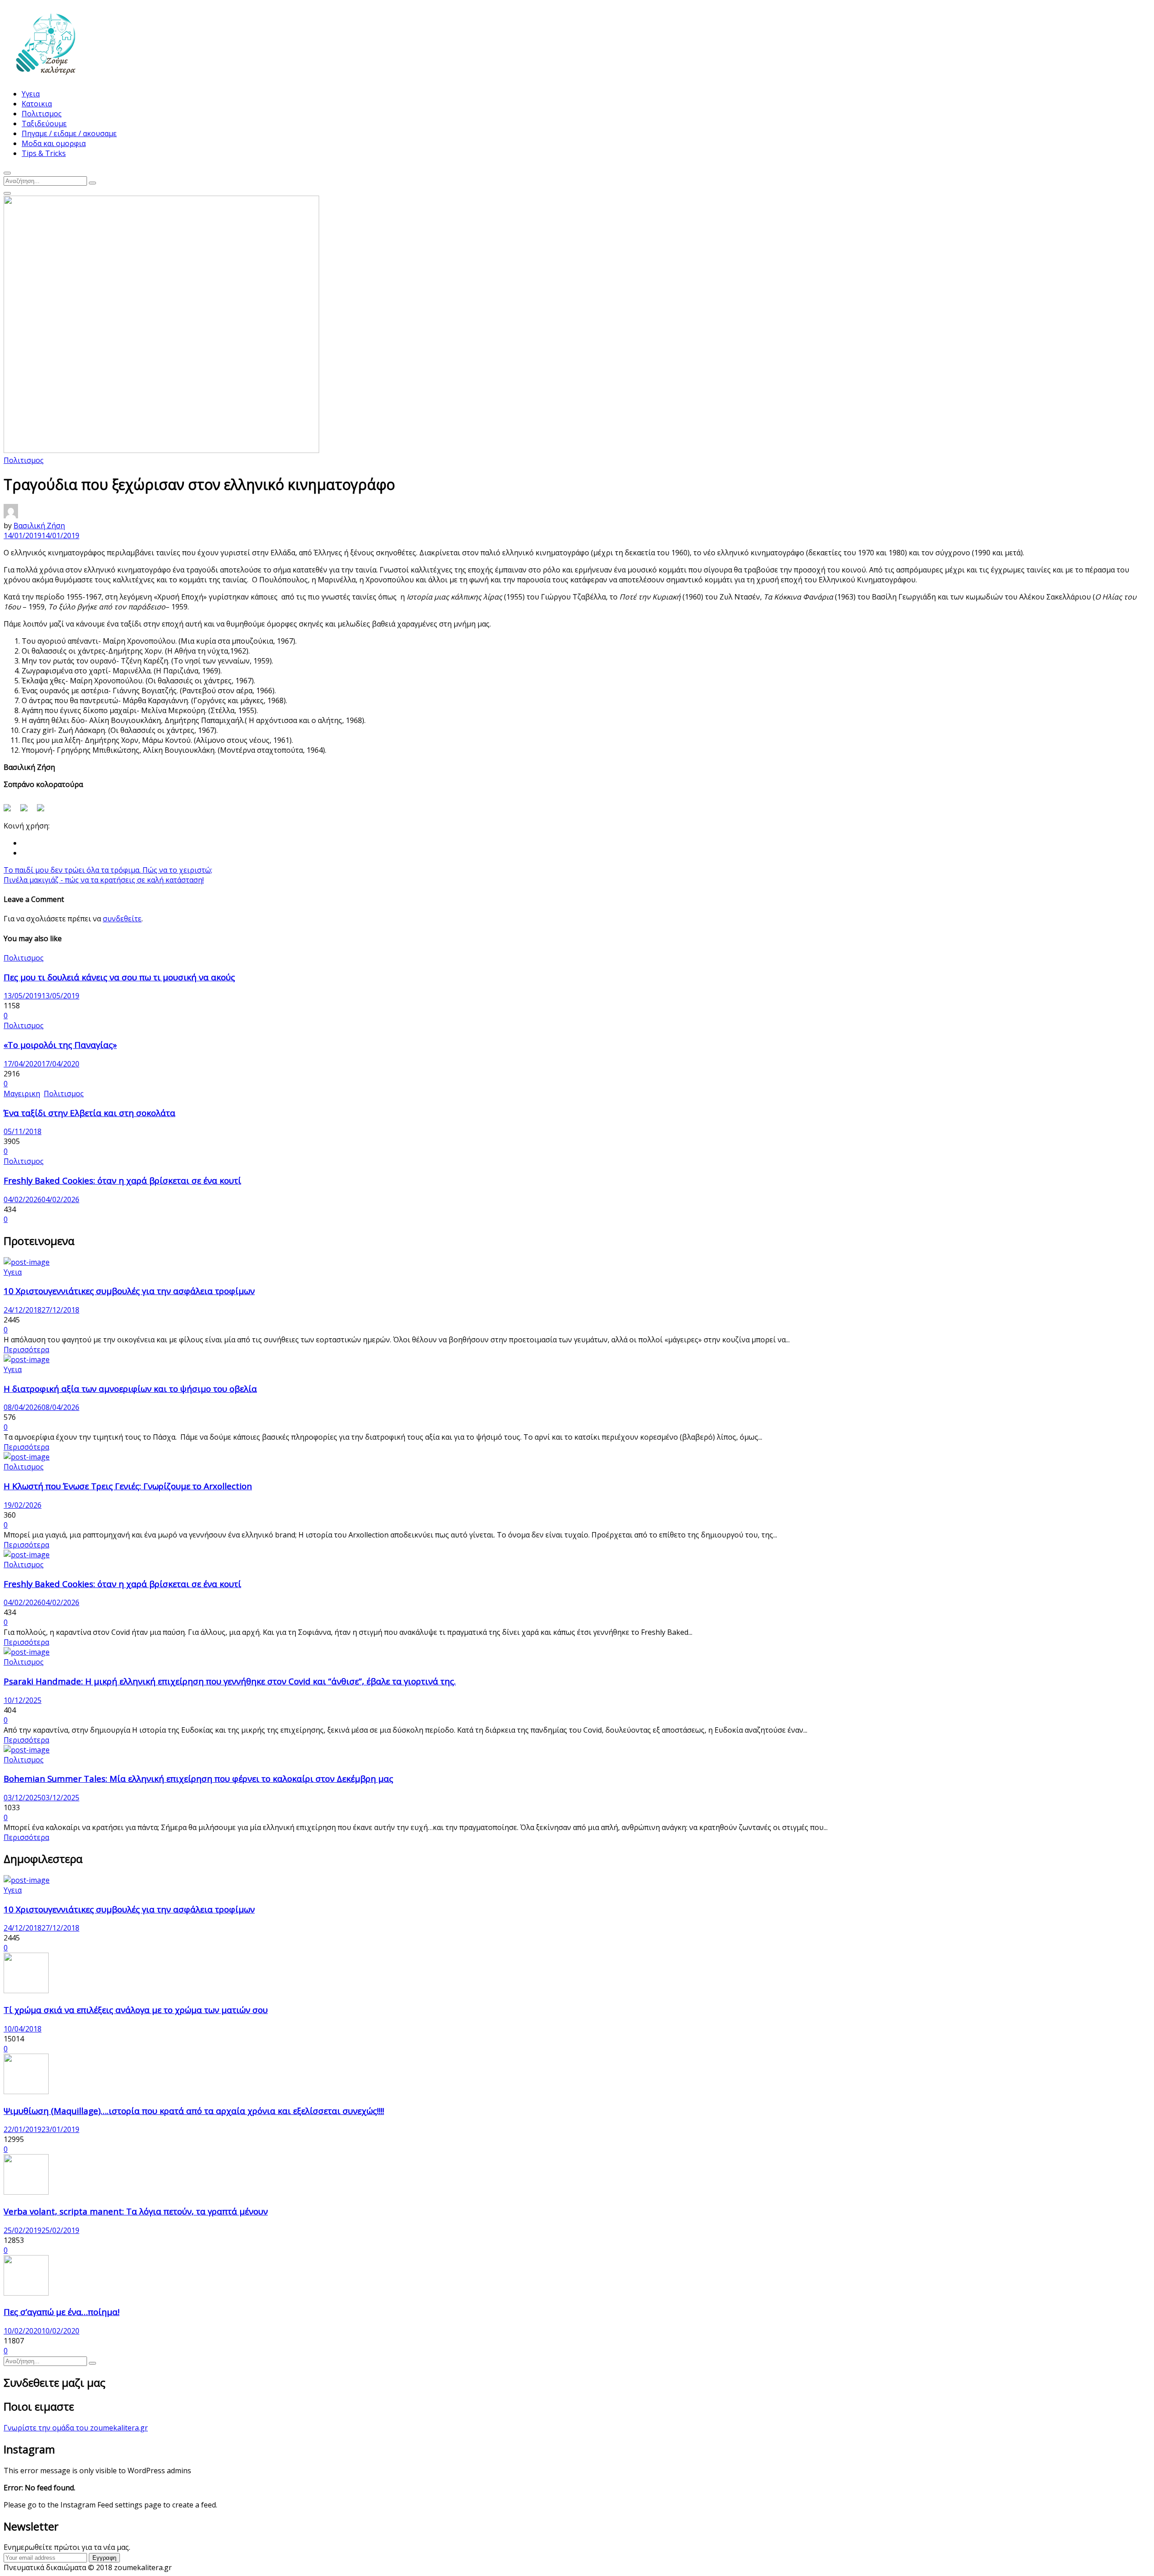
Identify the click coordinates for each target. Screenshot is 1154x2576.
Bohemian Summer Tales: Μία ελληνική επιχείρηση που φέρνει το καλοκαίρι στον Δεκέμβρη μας (198, 1778)
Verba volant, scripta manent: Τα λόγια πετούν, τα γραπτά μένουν (136, 2211)
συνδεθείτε (122, 919)
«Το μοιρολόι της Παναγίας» (60, 1045)
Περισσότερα (26, 1350)
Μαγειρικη (22, 1094)
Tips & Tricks (44, 153)
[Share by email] (44, 811)
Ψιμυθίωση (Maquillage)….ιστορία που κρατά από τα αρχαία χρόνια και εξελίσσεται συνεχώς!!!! (194, 2111)
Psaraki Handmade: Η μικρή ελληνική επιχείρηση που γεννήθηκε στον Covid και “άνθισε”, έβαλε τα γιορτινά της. (230, 1681)
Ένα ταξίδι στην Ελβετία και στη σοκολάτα (89, 1113)
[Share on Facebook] (11, 811)
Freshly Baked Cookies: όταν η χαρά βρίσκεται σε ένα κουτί (122, 1180)
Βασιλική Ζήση (39, 526)
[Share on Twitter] (27, 811)
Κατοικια (37, 104)
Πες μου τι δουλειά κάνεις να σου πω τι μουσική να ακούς (119, 977)
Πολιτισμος (42, 114)
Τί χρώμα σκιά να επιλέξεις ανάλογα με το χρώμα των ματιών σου (136, 2010)
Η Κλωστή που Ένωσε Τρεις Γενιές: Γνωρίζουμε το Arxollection (128, 1486)
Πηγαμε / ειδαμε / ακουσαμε (69, 133)
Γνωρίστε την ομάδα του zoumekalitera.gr (76, 2428)
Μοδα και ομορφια (54, 143)
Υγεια (31, 94)
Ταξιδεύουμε (44, 124)
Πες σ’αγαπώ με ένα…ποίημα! (62, 2312)
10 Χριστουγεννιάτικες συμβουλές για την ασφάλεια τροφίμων (129, 1291)
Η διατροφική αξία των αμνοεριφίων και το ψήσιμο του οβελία (130, 1389)
